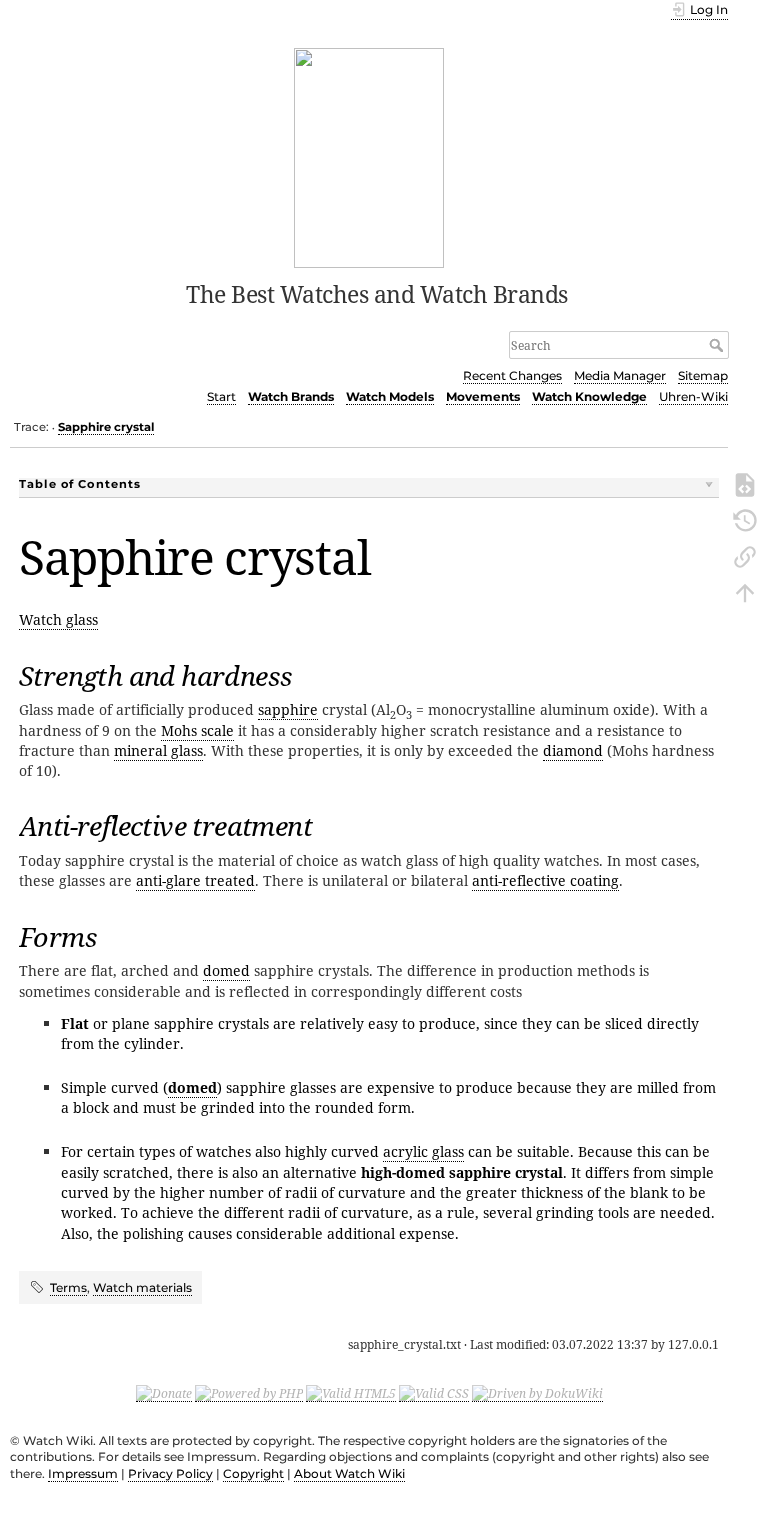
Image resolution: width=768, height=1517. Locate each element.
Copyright (253, 1473)
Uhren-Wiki (693, 396)
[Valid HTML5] (351, 1393)
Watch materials (142, 1287)
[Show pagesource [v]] (745, 483)
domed (226, 970)
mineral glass (158, 750)
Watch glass (58, 619)
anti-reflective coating (545, 880)
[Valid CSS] (434, 1393)
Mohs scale (197, 730)
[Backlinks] (745, 555)
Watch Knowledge (589, 396)
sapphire (288, 709)
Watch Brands (291, 396)
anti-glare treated (195, 880)
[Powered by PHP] (249, 1393)
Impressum (83, 1473)
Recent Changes (512, 375)
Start (221, 396)
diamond (573, 750)
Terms (68, 1287)
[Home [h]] (369, 156)
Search (718, 345)
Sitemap (703, 375)
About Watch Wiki (349, 1473)
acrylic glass (423, 1151)
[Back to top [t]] (745, 591)
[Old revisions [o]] (745, 519)
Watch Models (390, 396)
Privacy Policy (170, 1473)
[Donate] (164, 1393)
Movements (483, 396)
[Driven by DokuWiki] (537, 1393)
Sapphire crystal (106, 427)
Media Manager (620, 375)
